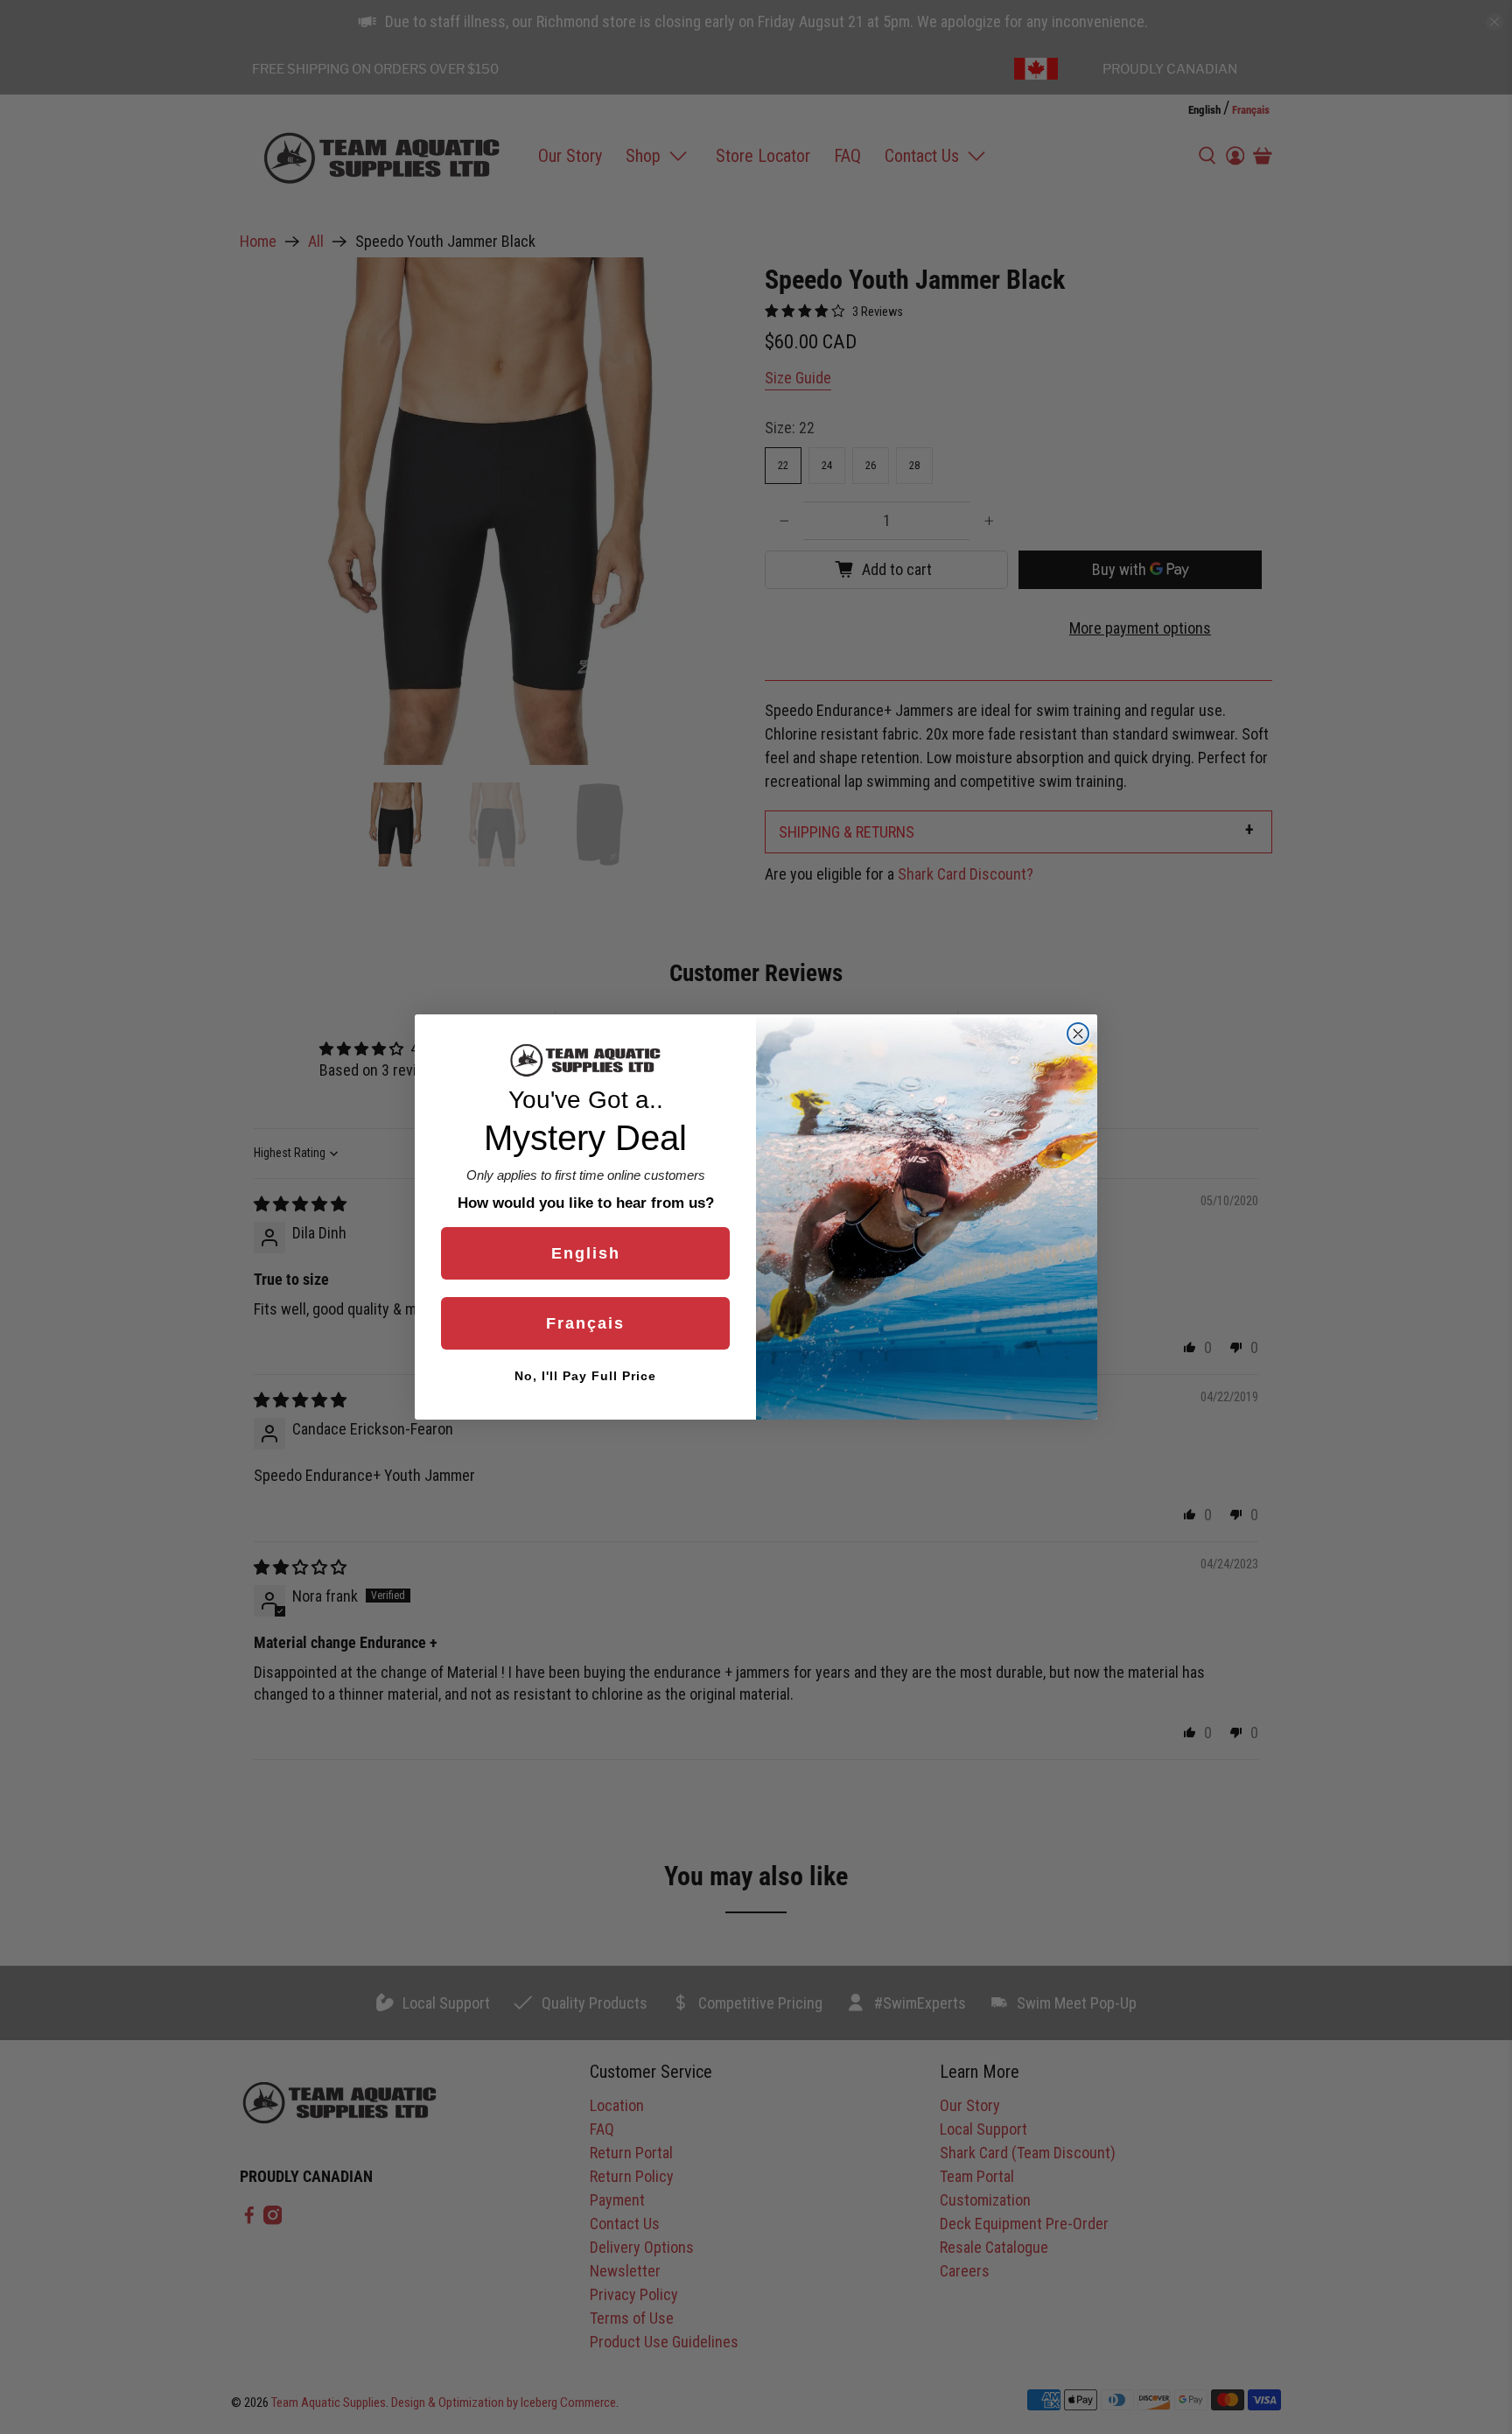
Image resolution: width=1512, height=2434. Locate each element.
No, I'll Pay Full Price (585, 1376)
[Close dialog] (1078, 1034)
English (586, 1253)
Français (585, 1323)
